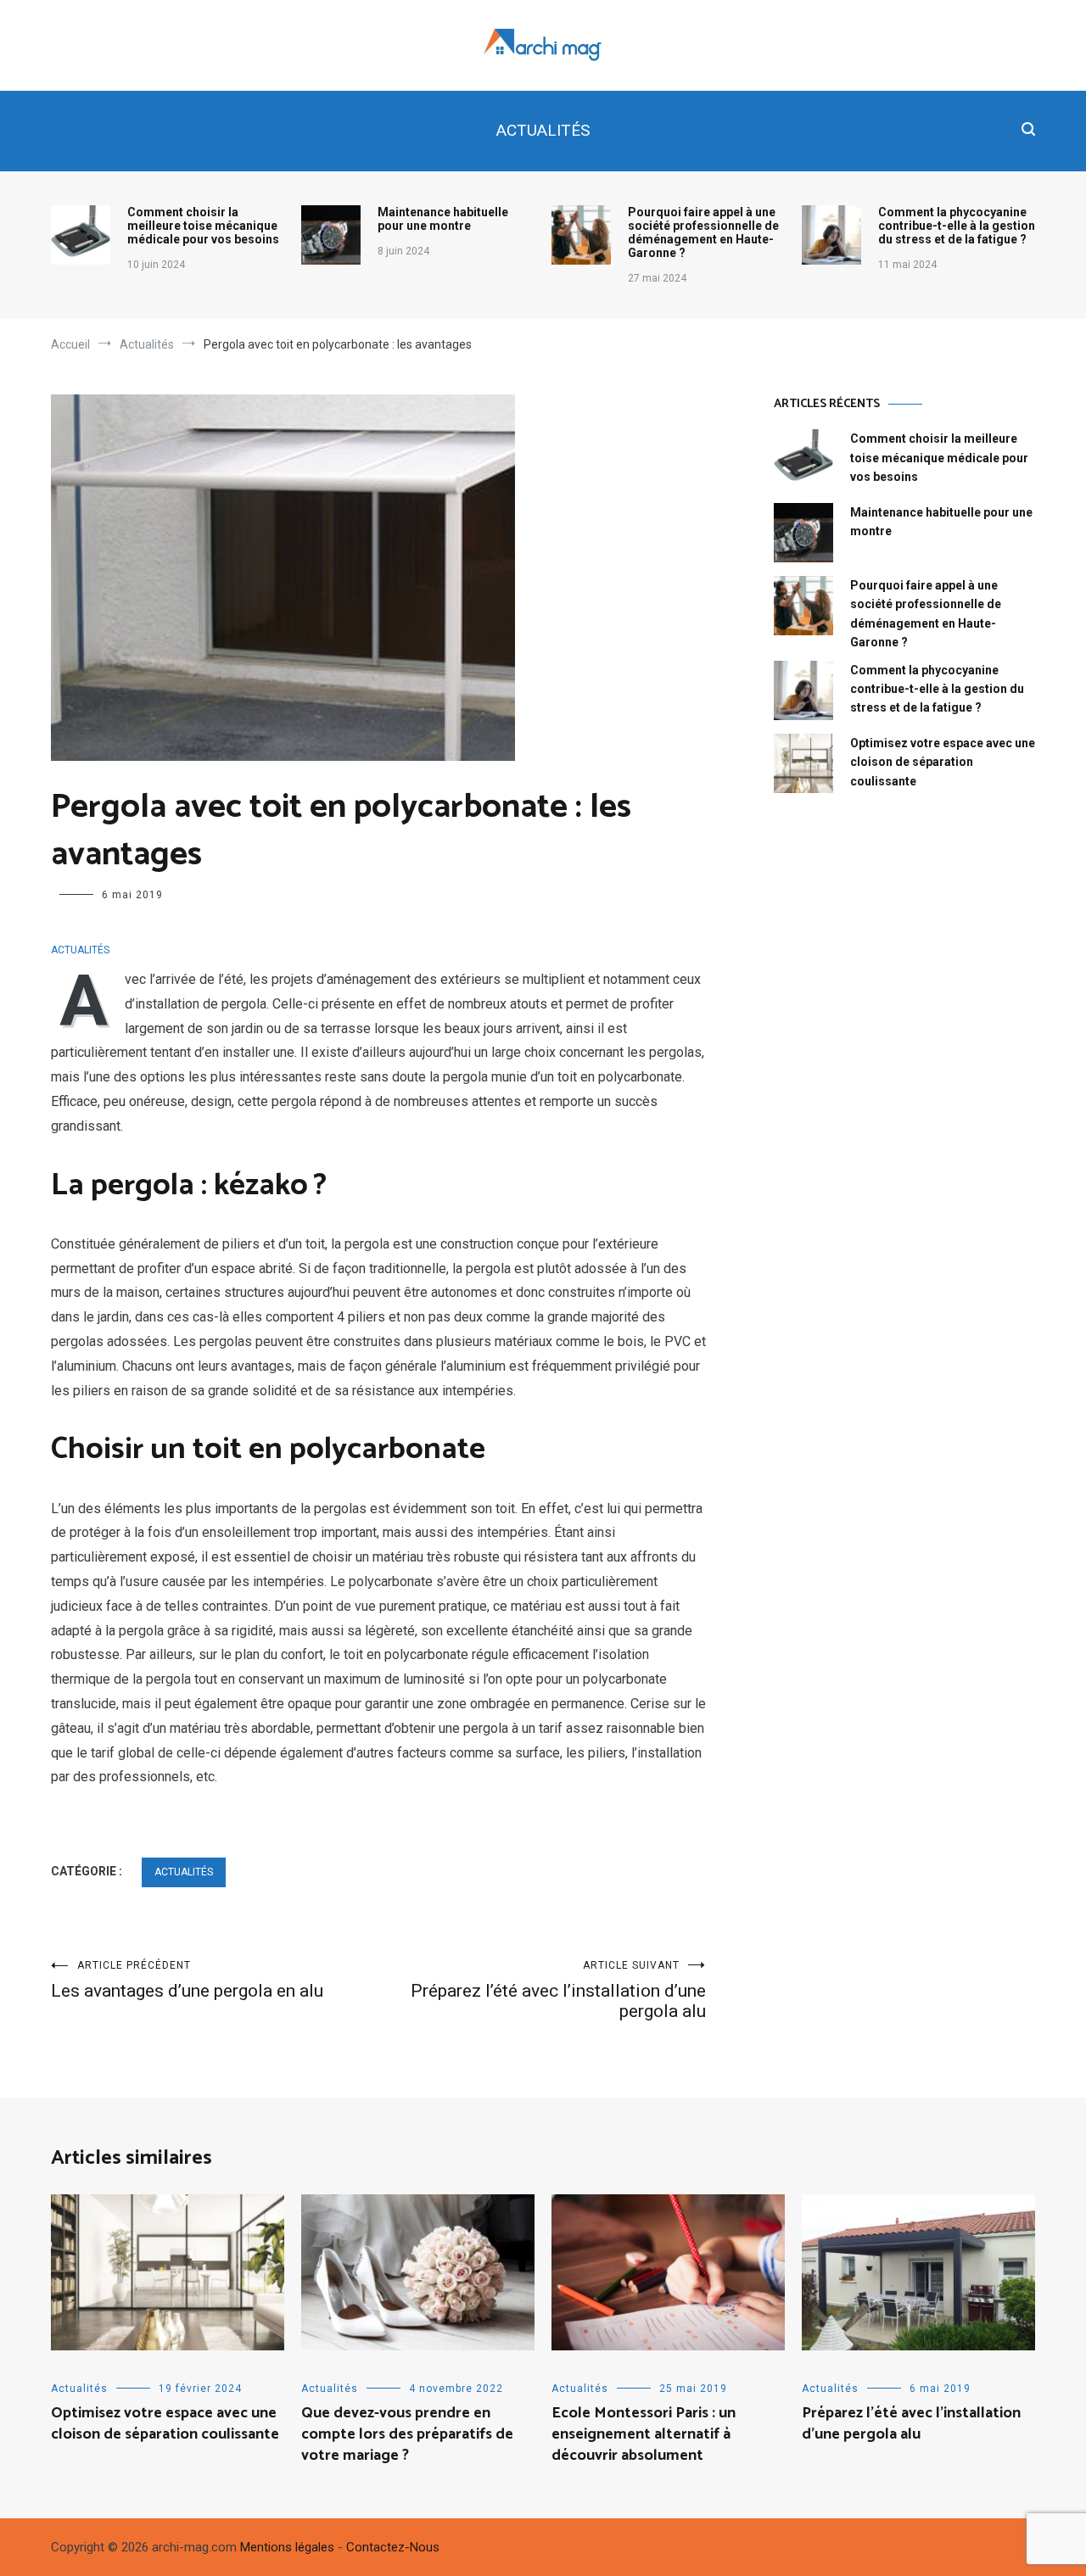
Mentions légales (287, 2547)
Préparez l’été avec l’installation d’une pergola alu (558, 1990)
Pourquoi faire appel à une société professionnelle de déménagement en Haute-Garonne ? (703, 232)
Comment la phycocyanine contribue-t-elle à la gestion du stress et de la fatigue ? (957, 226)
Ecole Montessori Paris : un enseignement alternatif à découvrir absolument (644, 2434)
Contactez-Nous (393, 2547)
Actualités (543, 130)
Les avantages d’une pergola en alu (187, 1980)
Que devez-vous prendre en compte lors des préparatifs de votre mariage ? (407, 2434)
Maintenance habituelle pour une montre (443, 219)
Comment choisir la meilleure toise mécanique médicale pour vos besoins (203, 226)
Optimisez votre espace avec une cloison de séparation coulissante (943, 762)
